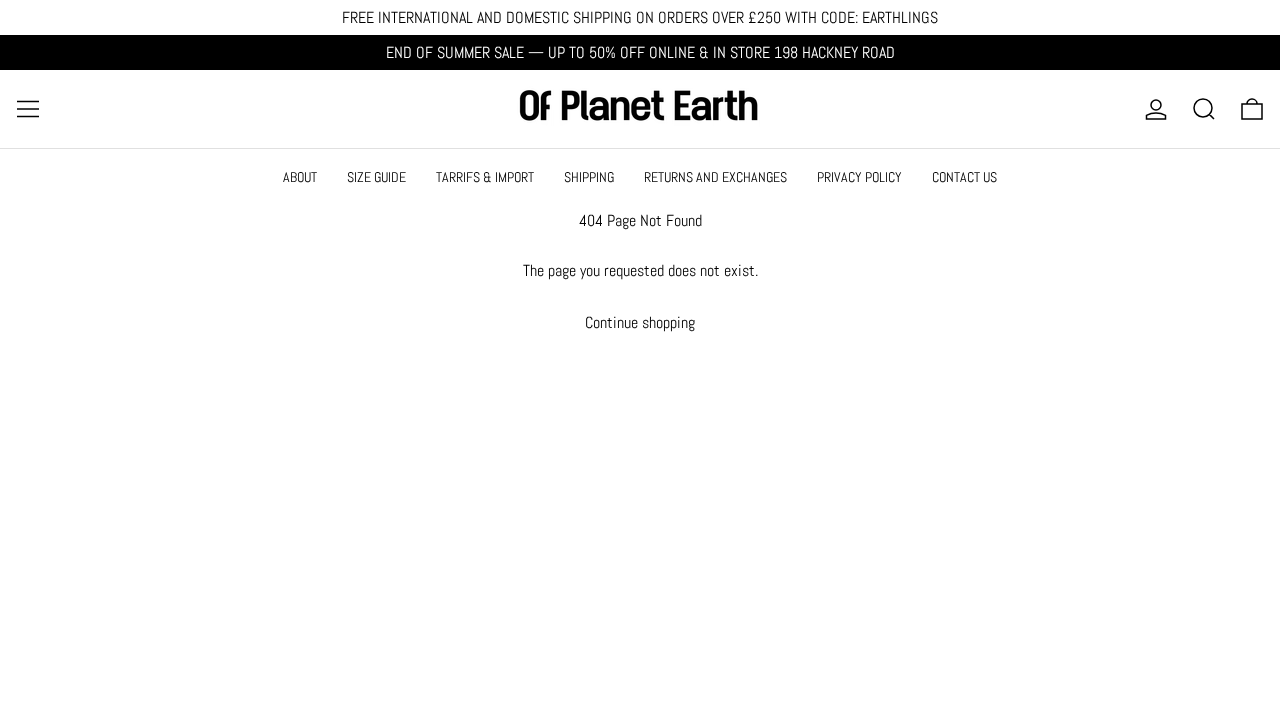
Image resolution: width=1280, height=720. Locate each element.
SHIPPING (589, 177)
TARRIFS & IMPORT (485, 177)
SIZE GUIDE (376, 177)
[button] (1204, 109)
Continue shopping (640, 322)
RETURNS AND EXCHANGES (715, 177)
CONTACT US (964, 177)
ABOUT (300, 177)
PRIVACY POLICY (859, 177)
